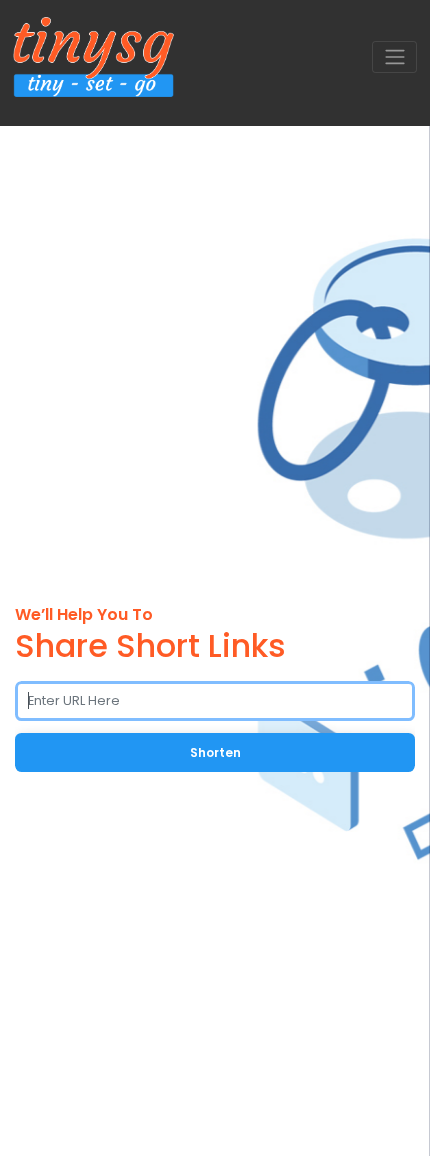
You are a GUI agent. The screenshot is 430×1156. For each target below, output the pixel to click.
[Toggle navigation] (394, 57)
